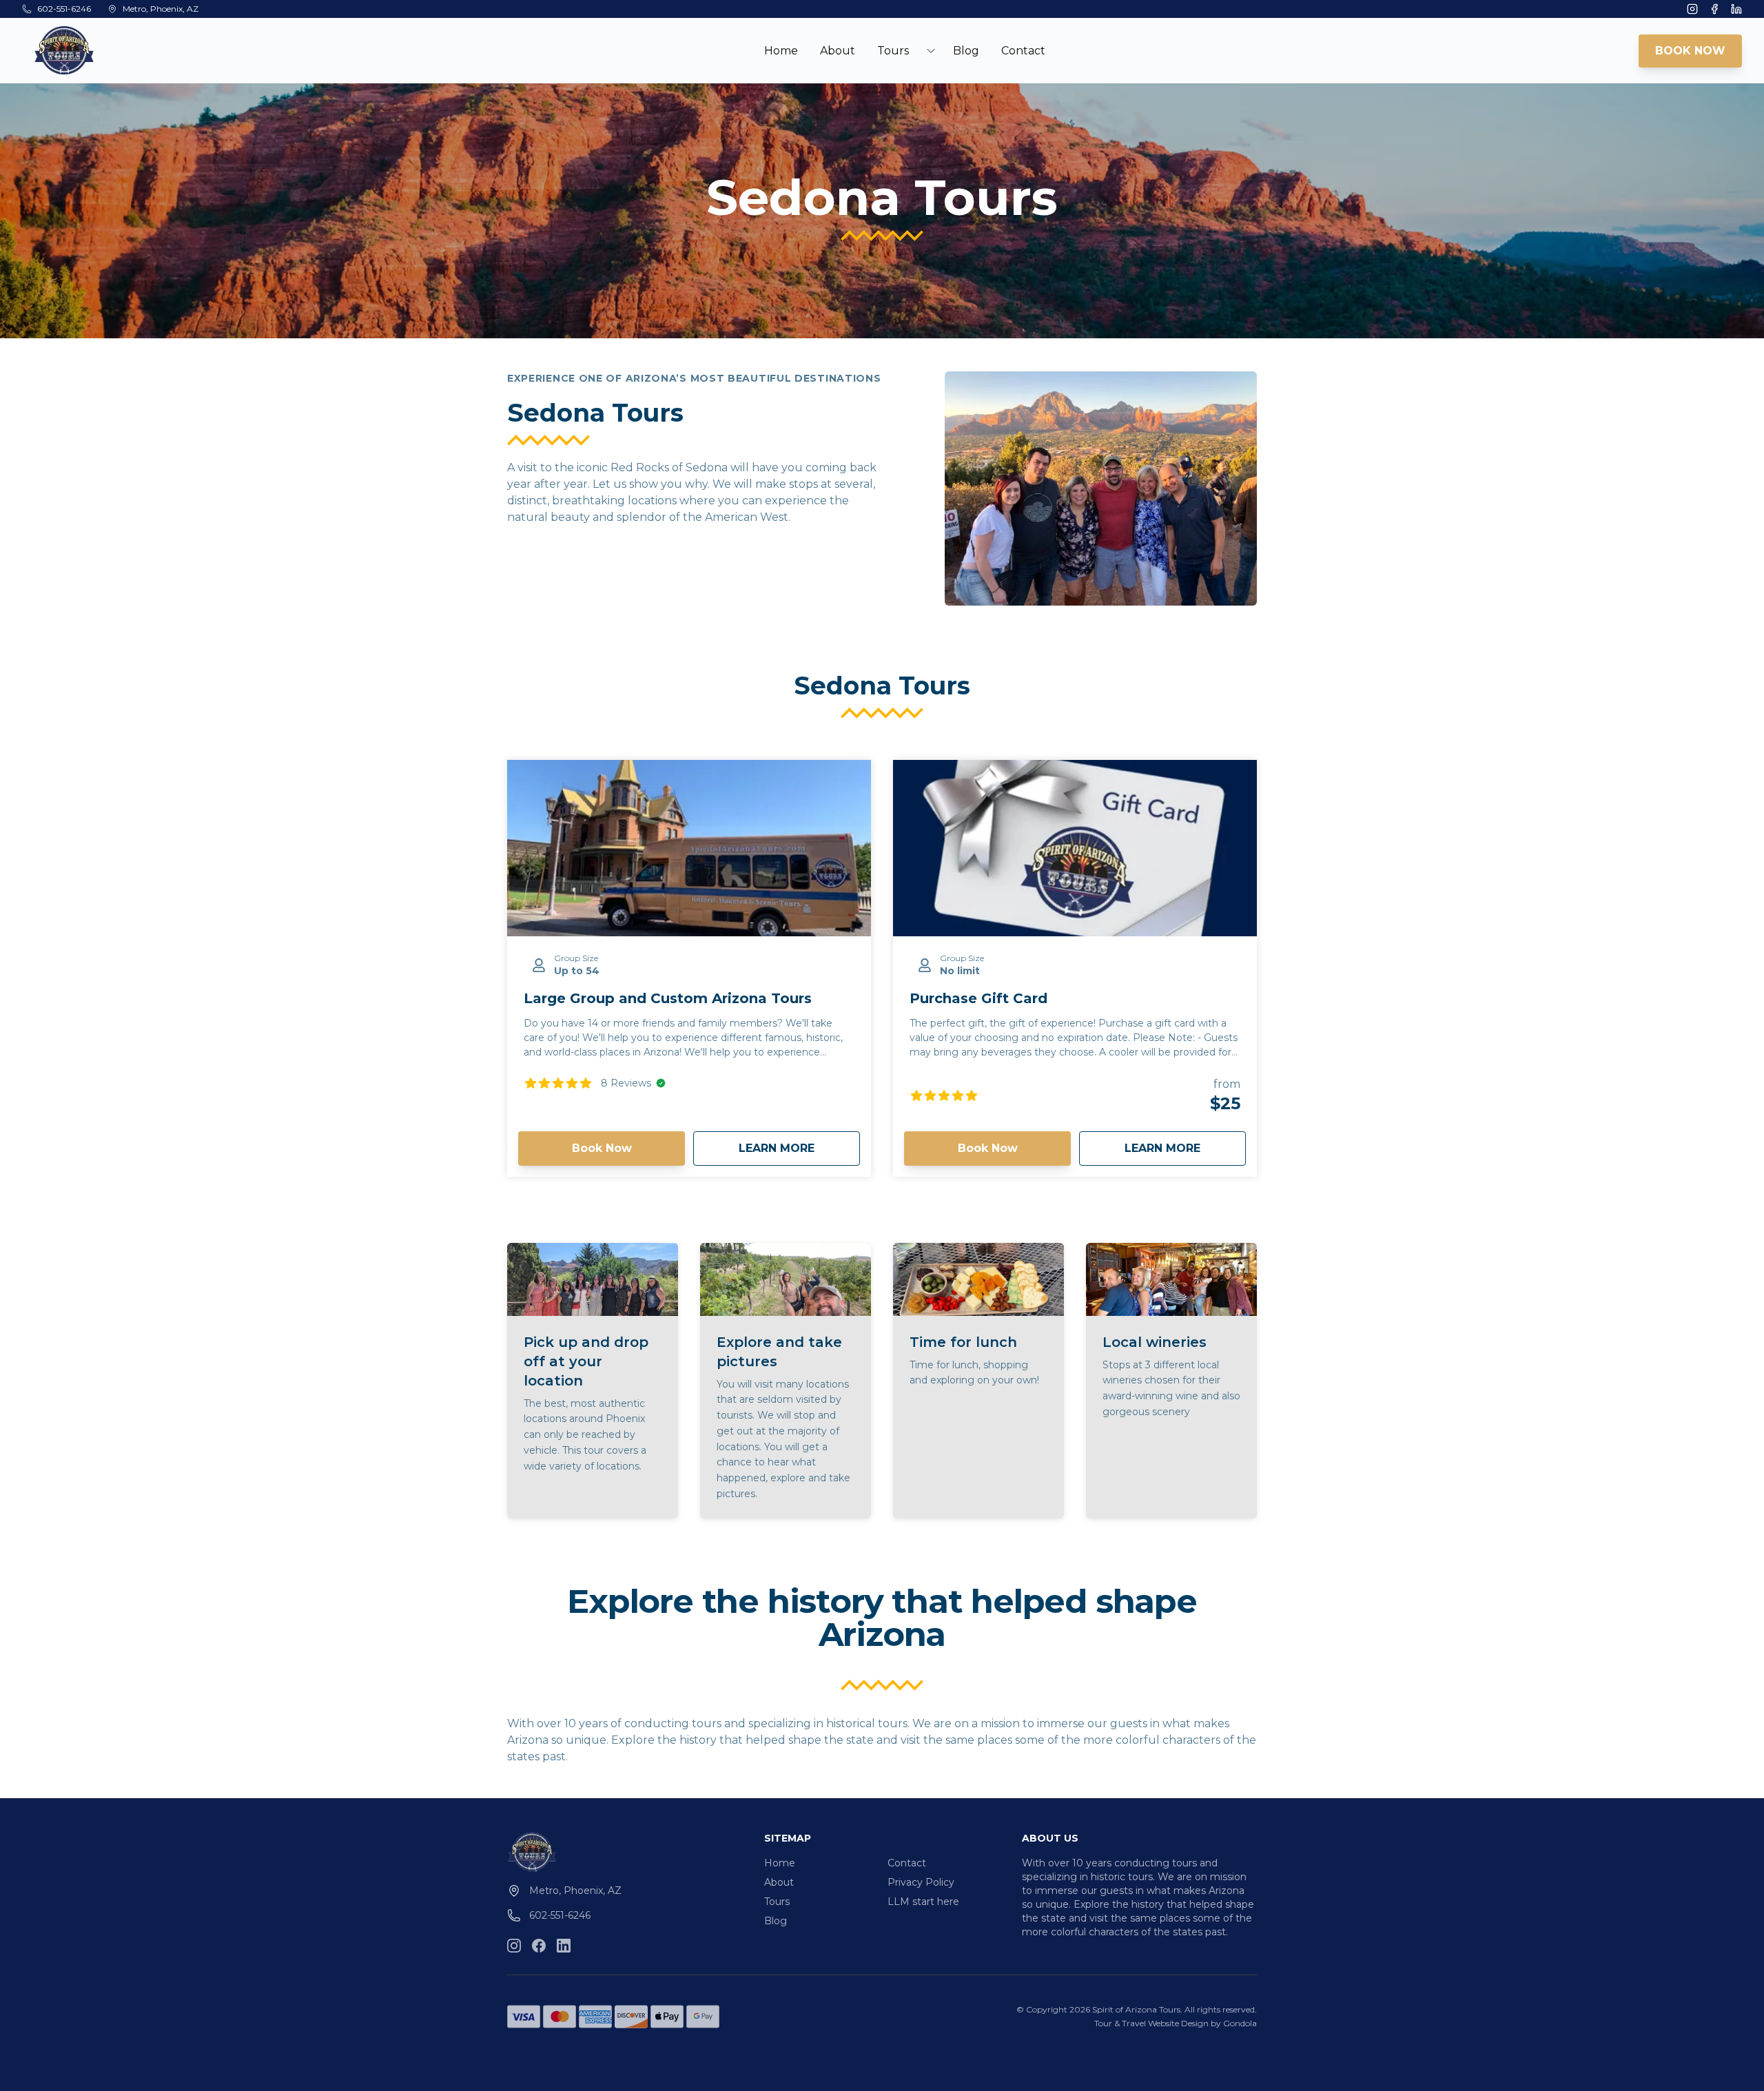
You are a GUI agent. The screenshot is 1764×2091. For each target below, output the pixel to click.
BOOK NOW (1690, 51)
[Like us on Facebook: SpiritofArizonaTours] (539, 1946)
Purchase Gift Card (978, 998)
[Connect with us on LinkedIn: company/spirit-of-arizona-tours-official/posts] (564, 1946)
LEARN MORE (799, 1148)
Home (781, 51)
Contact (1023, 51)
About (838, 51)
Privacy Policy (921, 1882)
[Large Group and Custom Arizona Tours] (689, 848)
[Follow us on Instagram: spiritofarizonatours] (514, 1946)
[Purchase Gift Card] (1075, 848)
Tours (777, 1902)
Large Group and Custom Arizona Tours (668, 998)
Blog (966, 51)
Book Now (602, 1148)
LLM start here (923, 1902)
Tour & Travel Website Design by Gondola (1176, 2023)
